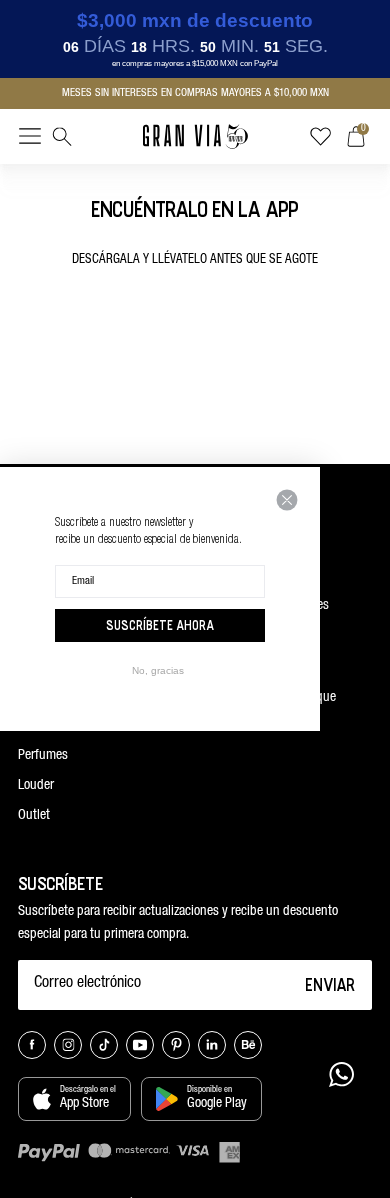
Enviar (330, 984)
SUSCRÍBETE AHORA (160, 625)
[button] (30, 140)
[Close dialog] (287, 500)
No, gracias (158, 670)
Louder (36, 786)
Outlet (34, 816)
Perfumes (43, 756)
